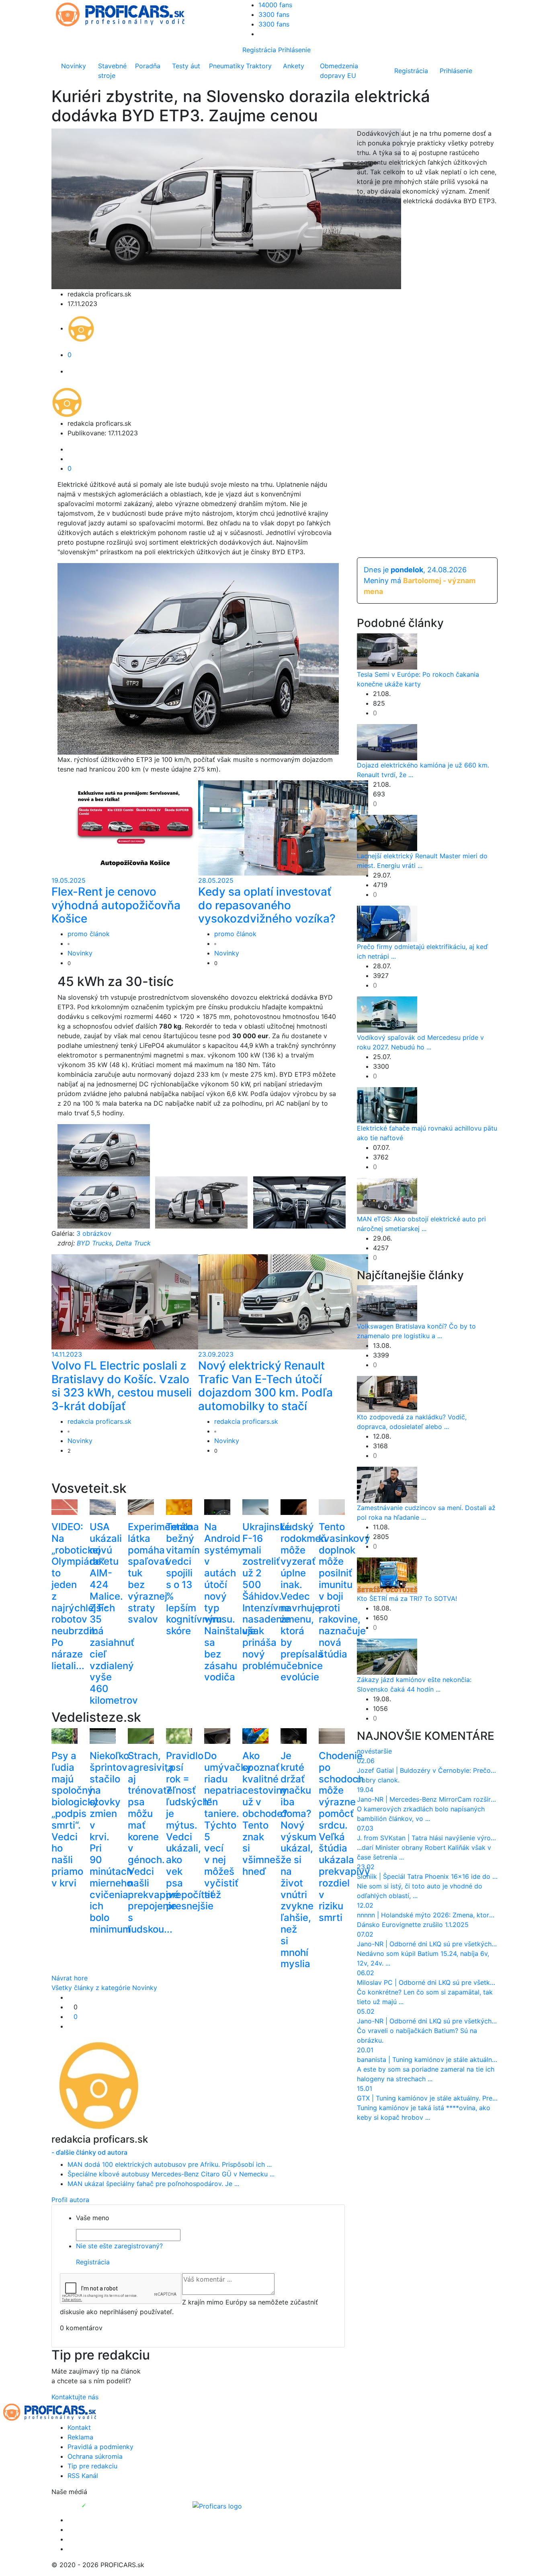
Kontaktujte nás (75, 2397)
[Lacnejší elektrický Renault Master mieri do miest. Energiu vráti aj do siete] (387, 832)
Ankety (294, 66)
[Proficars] (217, 2505)
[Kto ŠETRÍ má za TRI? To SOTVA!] (387, 1575)
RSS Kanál (83, 2476)
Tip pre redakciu (92, 2466)
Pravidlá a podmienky (100, 2447)
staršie (382, 1751)
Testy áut (186, 66)
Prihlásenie (294, 50)
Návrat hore (70, 1978)
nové (364, 1751)
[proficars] (124, 14)
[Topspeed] (102, 2505)
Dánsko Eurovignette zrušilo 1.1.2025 (413, 1925)
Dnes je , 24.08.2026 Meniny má (420, 581)
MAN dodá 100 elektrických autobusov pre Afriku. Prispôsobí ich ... (170, 2164)
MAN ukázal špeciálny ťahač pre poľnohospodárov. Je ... (153, 2184)
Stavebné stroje (112, 71)
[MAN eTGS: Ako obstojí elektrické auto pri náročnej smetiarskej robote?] (387, 1195)
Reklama (80, 2437)
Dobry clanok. (378, 1780)
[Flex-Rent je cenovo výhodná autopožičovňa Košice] (136, 827)
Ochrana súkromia (95, 2456)
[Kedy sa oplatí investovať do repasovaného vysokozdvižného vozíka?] (283, 827)
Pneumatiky (226, 66)
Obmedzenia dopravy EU (339, 71)
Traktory (259, 66)
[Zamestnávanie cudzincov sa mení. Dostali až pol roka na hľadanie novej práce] (387, 1484)
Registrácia (259, 50)
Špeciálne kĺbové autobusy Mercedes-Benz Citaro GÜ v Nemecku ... (171, 2174)
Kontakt (79, 2427)
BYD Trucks (94, 1243)
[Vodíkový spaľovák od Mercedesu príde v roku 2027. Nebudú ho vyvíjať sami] (387, 1014)
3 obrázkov (94, 1233)
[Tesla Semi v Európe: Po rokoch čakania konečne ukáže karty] (387, 651)
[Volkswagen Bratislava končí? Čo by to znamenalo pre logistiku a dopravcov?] (387, 1303)
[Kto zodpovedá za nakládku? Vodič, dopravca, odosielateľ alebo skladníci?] (387, 1394)
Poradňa (148, 66)
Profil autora (70, 2200)
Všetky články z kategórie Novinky (104, 1988)
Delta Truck (133, 1243)
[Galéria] (104, 1150)
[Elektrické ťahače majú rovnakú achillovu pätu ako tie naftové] (387, 1104)
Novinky (74, 66)
